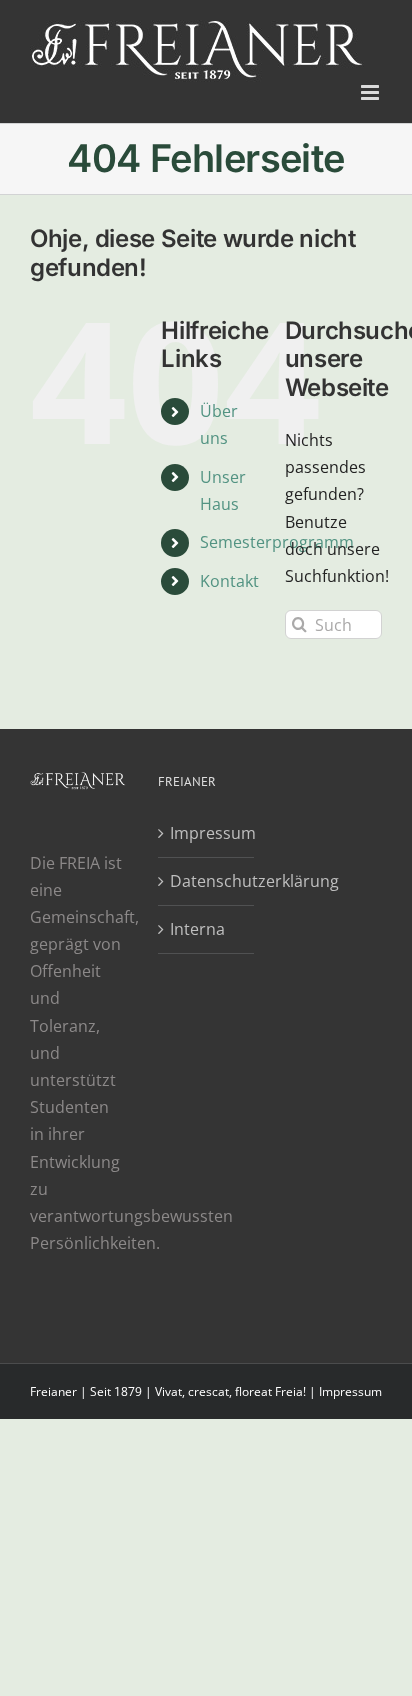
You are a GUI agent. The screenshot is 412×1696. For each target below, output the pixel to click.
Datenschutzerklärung (207, 881)
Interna (197, 929)
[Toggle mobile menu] (371, 92)
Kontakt (229, 581)
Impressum (207, 833)
